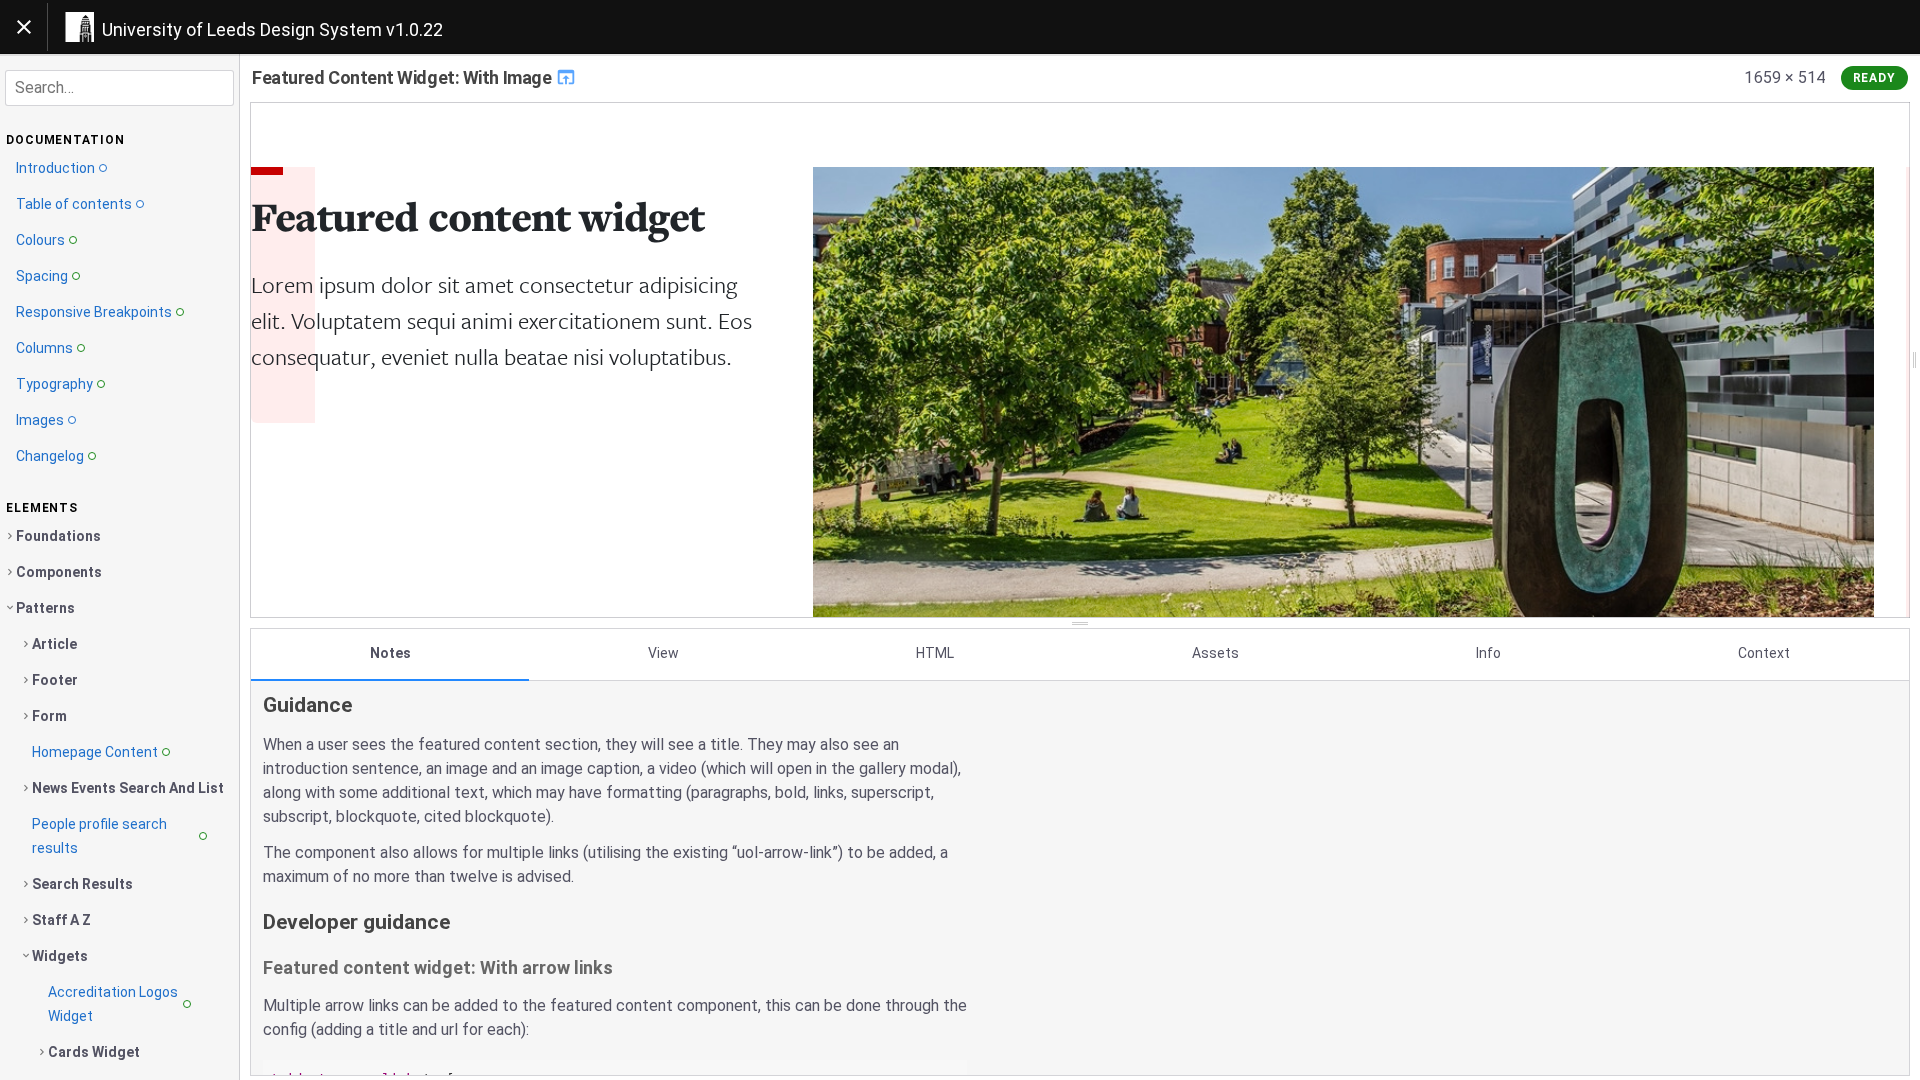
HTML (935, 653)
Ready (1875, 78)
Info (1488, 653)
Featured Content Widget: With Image (403, 77)
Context (1764, 653)
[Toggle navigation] (24, 27)
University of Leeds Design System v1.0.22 (272, 29)
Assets (1215, 653)
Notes (390, 653)
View (663, 653)
